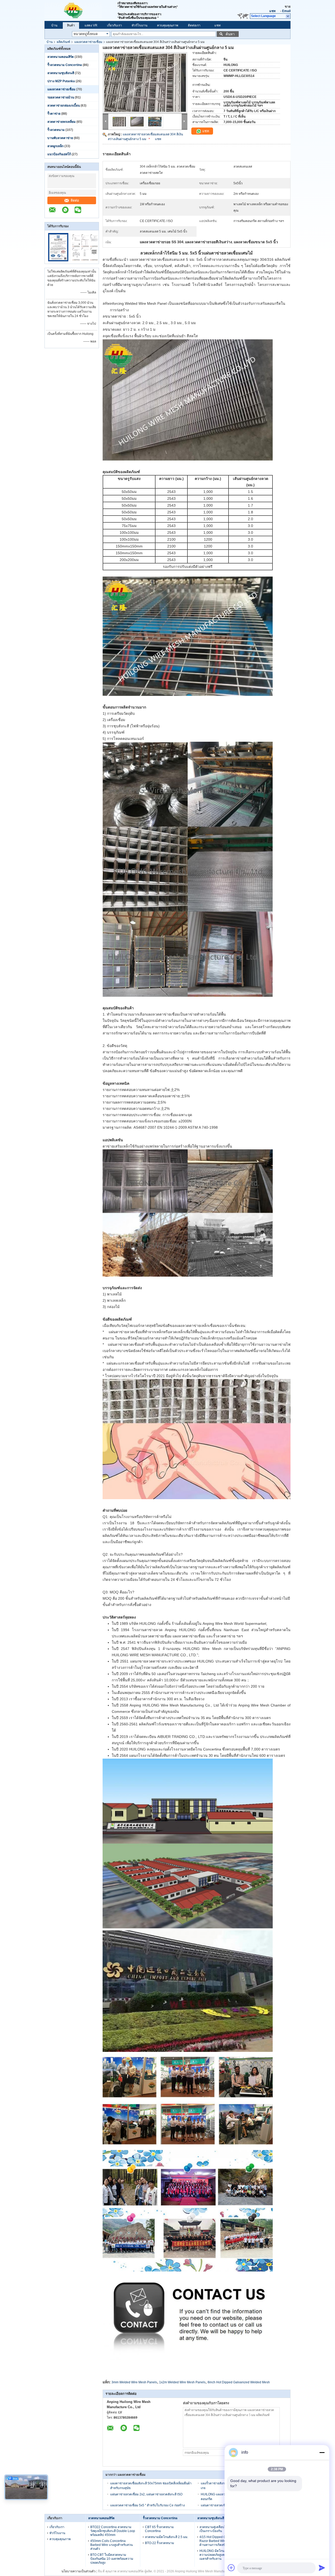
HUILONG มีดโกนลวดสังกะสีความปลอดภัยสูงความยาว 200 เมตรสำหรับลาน (221, 2555)
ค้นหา (230, 34)
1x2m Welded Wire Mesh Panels (182, 2382)
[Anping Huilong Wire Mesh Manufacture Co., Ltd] (81, 10)
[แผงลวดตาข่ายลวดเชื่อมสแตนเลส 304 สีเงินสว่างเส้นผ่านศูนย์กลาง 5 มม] (145, 83)
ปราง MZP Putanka (61, 81)
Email (286, 11)
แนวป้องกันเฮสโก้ (59, 154)
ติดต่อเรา (194, 25)
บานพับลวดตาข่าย (60, 138)
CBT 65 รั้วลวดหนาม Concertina (159, 2529)
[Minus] (322, 2452)
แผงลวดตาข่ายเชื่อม (88, 42)
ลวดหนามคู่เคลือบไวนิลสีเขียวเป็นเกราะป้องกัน (220, 2529)
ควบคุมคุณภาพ (168, 25)
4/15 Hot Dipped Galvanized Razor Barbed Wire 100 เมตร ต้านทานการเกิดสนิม (220, 2541)
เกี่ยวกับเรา (115, 25)
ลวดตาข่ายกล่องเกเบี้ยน (64, 106)
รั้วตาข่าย (54, 114)
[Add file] (231, 2568)
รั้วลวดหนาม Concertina (65, 65)
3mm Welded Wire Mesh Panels (134, 2382)
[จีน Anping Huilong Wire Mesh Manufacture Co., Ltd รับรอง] (58, 260)
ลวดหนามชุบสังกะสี (61, 73)
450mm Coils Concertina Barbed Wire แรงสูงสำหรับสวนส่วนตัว (111, 2545)
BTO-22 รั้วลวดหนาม (160, 2543)
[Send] (322, 2568)
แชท (272, 11)
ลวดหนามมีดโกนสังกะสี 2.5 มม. (167, 2537)
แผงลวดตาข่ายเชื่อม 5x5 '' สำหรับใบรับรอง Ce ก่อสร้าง (147, 2505)
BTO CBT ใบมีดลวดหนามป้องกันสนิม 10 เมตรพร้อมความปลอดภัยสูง (112, 2559)
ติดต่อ (75, 200)
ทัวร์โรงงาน (139, 25)
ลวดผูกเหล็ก (55, 146)
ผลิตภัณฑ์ (63, 42)
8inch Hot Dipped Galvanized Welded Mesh (239, 2382)
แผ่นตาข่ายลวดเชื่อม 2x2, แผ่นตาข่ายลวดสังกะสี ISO (146, 2494)
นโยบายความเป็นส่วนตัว (79, 2571)
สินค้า (71, 25)
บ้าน (54, 25)
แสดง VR (91, 25)
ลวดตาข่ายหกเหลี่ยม (62, 122)
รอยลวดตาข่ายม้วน (61, 97)
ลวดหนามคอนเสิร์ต (61, 57)
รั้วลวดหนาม (56, 130)
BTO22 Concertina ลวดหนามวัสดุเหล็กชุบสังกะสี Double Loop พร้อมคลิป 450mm (113, 2531)
